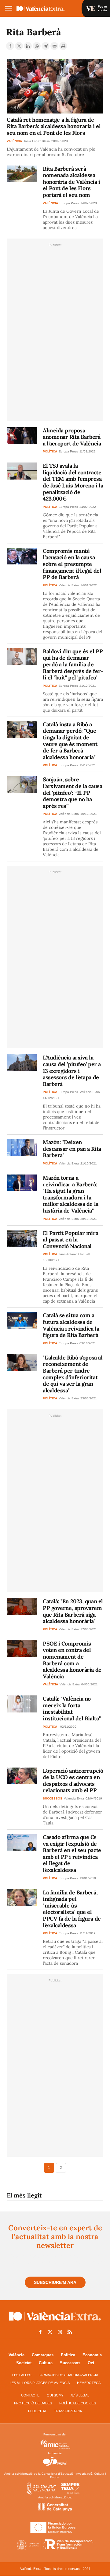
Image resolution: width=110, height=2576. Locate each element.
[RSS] (70, 2332)
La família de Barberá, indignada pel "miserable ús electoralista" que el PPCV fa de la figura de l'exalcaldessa (72, 1909)
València (16, 2355)
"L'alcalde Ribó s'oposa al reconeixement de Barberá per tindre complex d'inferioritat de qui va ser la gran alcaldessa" (73, 1374)
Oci (91, 2363)
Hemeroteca (89, 2383)
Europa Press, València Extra (79, 1092)
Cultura (46, 2363)
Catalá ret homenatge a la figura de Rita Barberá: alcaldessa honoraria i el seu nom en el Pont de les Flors (54, 126)
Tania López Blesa (37, 141)
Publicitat (37, 2411)
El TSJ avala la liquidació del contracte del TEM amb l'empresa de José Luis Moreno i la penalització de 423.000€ (73, 482)
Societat (24, 2363)
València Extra (69, 585)
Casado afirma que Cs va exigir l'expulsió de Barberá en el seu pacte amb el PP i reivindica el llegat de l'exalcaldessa (72, 1853)
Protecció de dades (33, 2403)
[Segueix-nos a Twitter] (50, 2332)
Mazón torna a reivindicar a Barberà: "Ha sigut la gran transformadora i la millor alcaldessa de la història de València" (71, 1194)
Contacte (30, 2395)
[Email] (54, 46)
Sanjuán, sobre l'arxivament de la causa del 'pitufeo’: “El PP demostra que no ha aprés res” (72, 792)
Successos (70, 2363)
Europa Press (69, 203)
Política (68, 2355)
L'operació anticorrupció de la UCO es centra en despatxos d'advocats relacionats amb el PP (73, 1781)
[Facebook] (10, 46)
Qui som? (55, 2395)
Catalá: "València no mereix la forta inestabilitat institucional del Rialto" (72, 1709)
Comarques (43, 2355)
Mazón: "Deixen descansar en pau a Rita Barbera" (72, 1149)
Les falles (22, 2375)
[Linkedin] (28, 46)
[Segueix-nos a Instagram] (60, 2332)
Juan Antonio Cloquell (74, 1254)
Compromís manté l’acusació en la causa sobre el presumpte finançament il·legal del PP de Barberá (72, 564)
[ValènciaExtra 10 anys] (48, 9)
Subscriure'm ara (55, 2282)
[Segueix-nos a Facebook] (40, 2332)
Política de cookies (78, 2403)
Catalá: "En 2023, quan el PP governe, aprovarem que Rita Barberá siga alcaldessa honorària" (73, 1611)
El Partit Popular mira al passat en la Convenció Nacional (70, 1240)
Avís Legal (80, 2395)
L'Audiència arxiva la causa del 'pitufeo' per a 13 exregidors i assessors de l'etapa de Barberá (72, 1071)
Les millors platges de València (40, 2383)
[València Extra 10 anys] (55, 2322)
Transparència (68, 2411)
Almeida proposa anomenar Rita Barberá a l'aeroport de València (72, 437)
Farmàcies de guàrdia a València (68, 2375)
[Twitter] (19, 46)
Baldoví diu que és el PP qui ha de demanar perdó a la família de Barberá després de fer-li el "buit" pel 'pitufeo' (73, 664)
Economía (92, 2355)
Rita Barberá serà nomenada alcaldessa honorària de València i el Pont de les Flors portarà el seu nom (71, 182)
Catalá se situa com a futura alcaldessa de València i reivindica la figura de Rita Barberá (71, 1325)
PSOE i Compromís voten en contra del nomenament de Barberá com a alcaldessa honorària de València (72, 1660)
